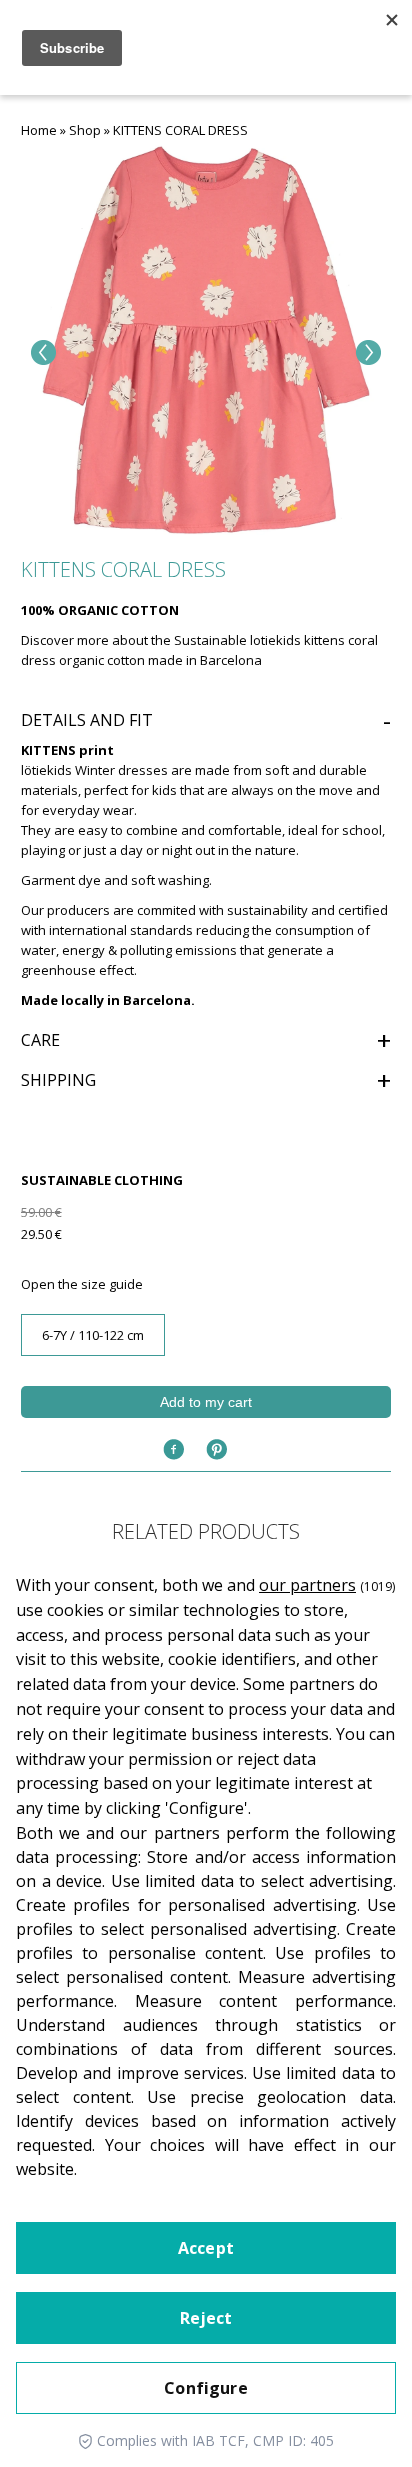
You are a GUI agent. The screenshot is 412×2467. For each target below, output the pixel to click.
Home (39, 130)
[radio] (93, 1335)
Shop (85, 130)
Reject (206, 2318)
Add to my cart (206, 1402)
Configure (205, 2388)
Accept (206, 2248)
